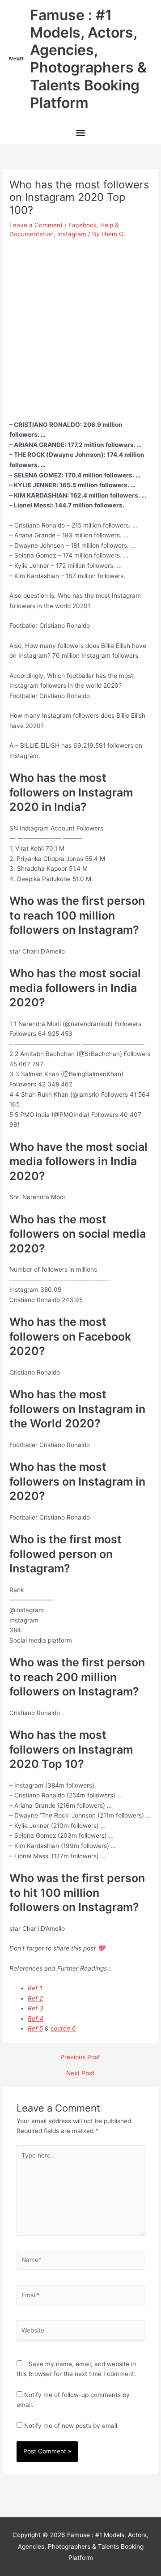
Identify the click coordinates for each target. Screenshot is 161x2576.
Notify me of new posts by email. (72, 2426)
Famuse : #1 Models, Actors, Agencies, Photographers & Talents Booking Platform (88, 59)
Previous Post (80, 2057)
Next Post (80, 2074)
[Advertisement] (80, 326)
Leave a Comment (36, 225)
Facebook (83, 225)
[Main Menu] (80, 134)
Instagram (72, 234)
